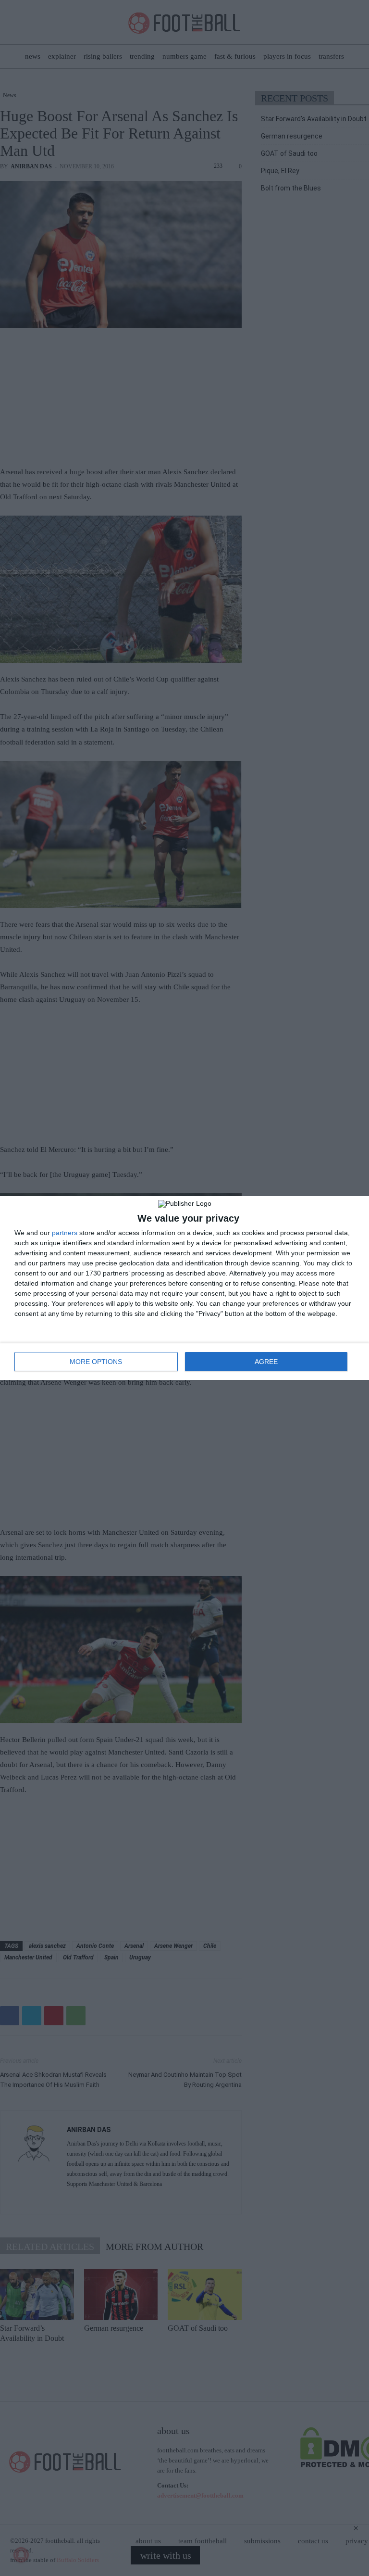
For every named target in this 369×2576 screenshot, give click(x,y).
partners (65, 1233)
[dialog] (184, 1288)
